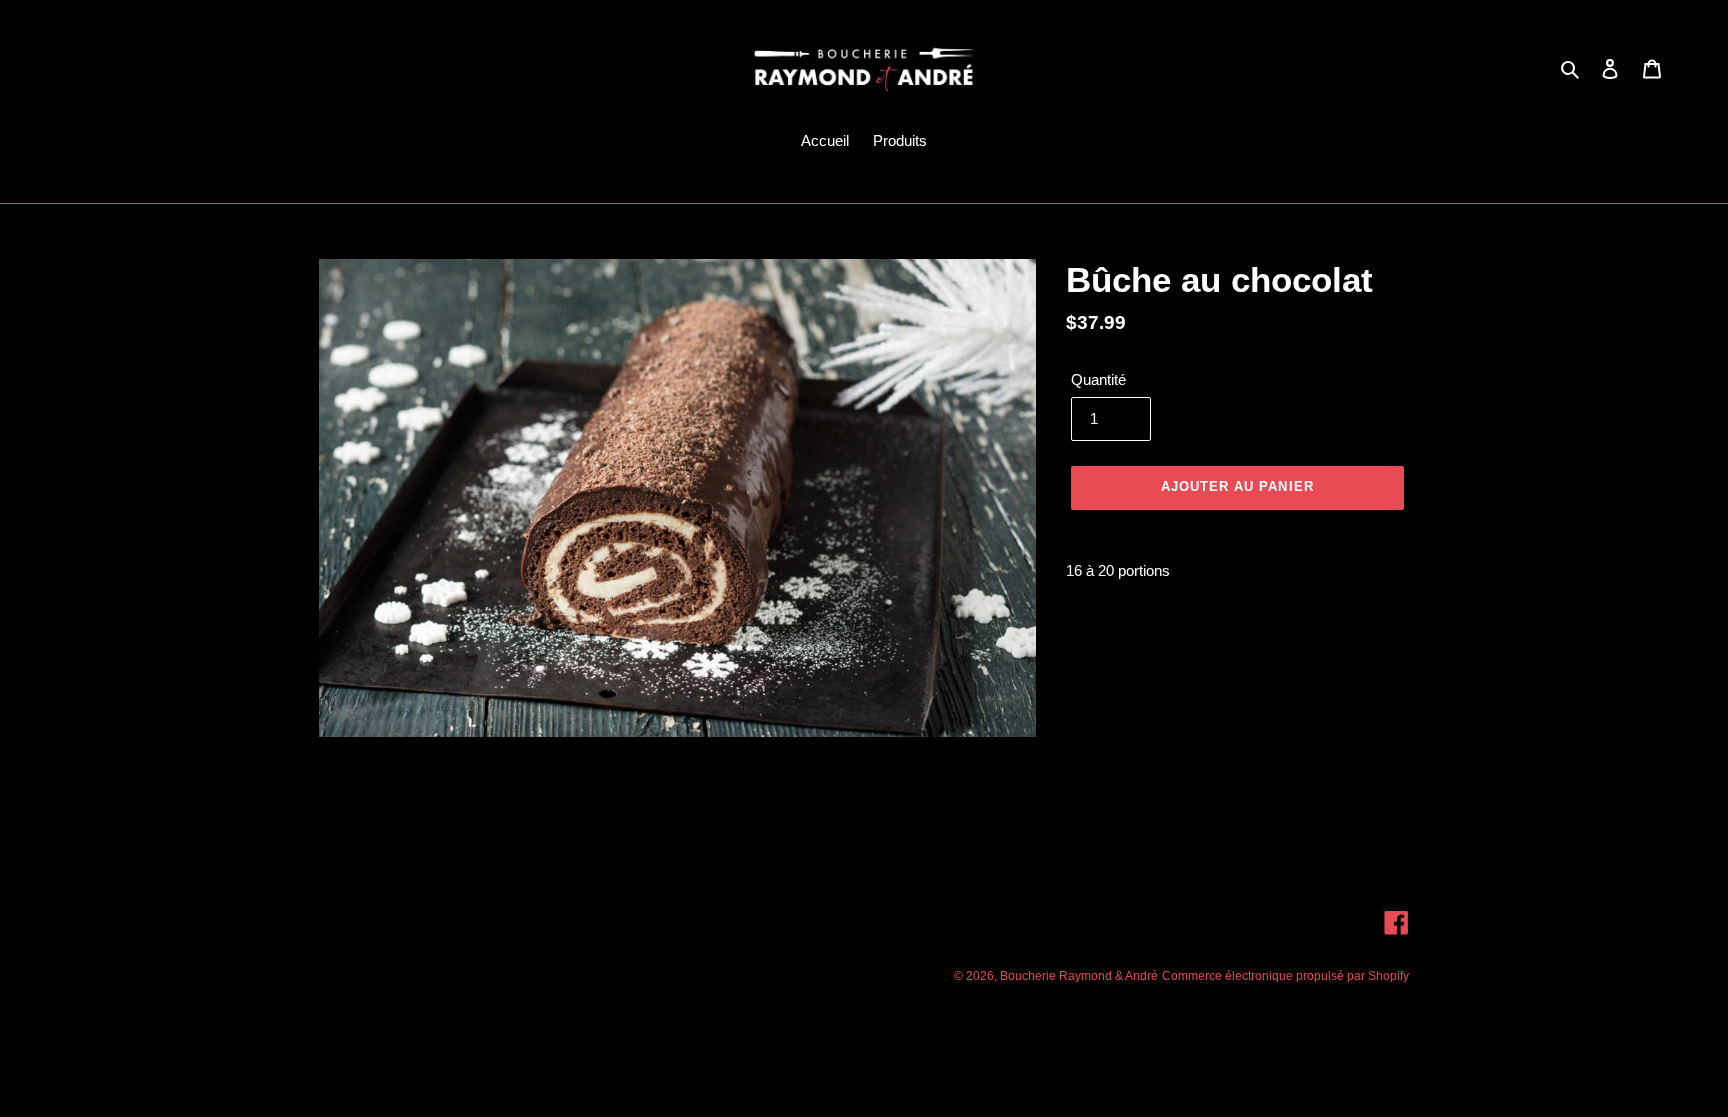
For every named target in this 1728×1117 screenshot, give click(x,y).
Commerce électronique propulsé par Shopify (1285, 976)
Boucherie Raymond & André (1079, 976)
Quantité (1098, 379)
